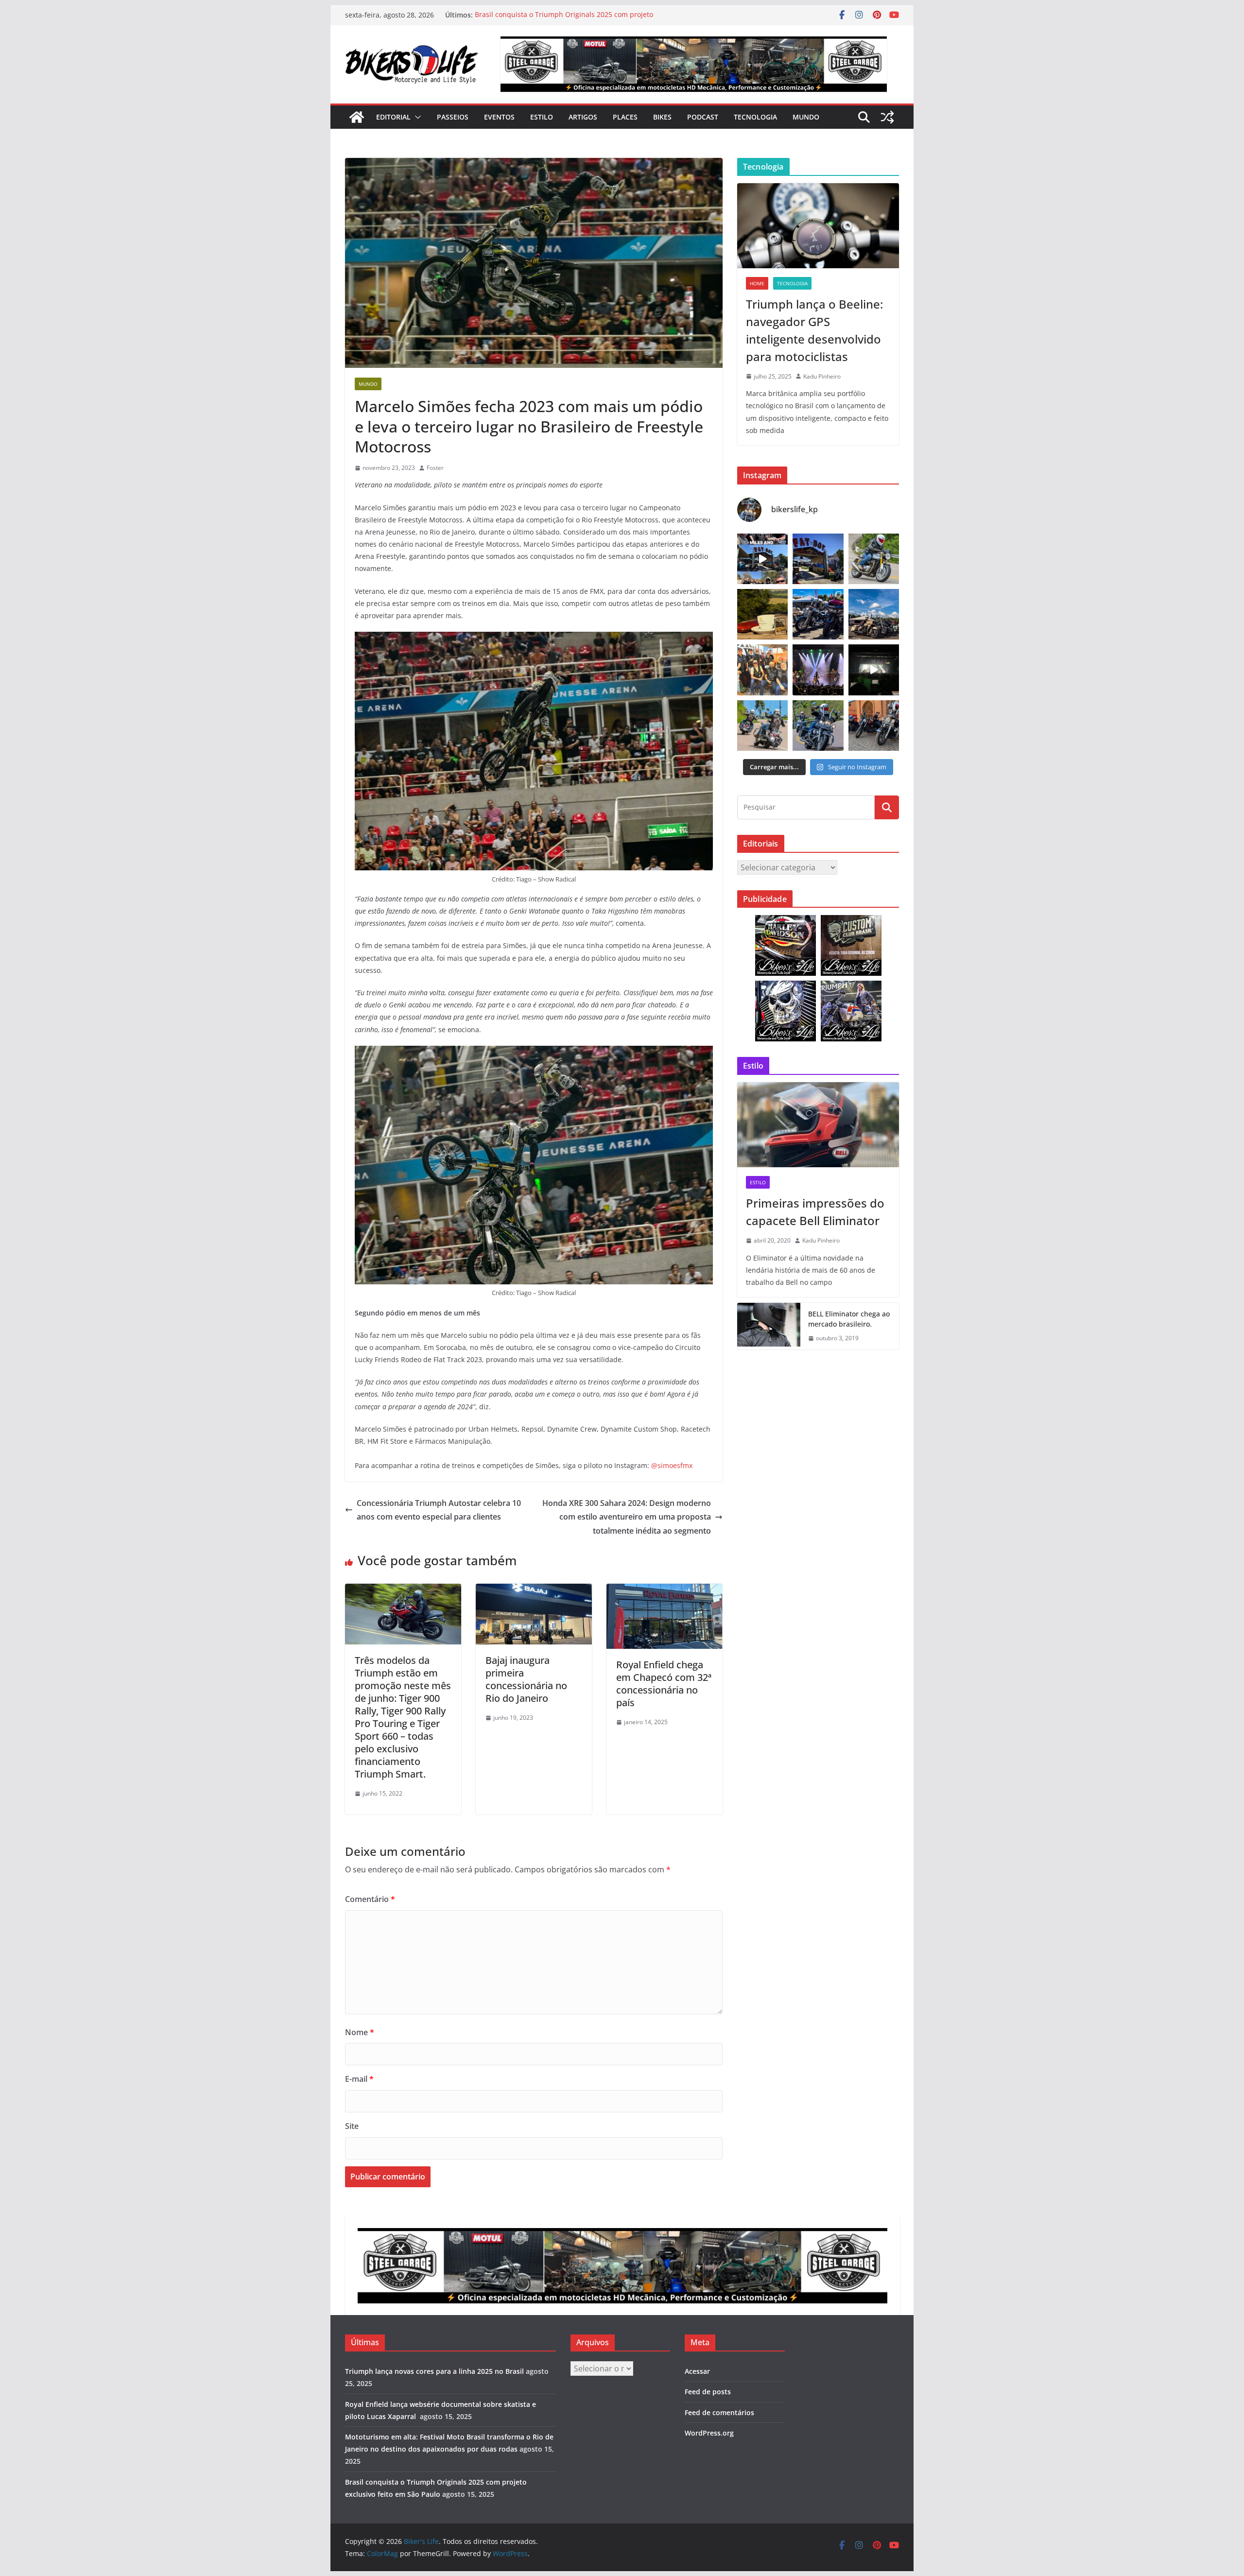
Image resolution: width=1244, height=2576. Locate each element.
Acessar (697, 2371)
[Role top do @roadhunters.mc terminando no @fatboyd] (818, 559)
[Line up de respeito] (874, 614)
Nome (360, 2032)
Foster (435, 468)
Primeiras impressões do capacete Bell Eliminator (815, 1212)
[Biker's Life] (357, 117)
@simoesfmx (672, 1465)
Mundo (806, 117)
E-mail (359, 2079)
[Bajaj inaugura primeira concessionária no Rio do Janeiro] (534, 1591)
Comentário (370, 1899)
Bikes (662, 117)
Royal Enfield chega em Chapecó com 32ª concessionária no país (664, 1684)
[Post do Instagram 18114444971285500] (762, 559)
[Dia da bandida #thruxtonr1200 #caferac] (874, 559)
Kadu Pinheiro (822, 376)
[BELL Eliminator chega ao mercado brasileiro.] (769, 1326)
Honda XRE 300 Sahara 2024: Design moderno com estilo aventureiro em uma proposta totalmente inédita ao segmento (627, 1517)
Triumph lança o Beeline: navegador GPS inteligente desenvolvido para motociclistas (814, 330)
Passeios (453, 117)
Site (352, 2126)
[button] (416, 117)
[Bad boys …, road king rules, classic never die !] (818, 726)
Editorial (393, 117)
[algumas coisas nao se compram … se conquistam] (818, 614)
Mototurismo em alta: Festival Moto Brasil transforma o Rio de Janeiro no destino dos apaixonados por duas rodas (570, 11)
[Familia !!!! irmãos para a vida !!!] (762, 670)
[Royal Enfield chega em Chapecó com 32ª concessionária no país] (665, 1591)
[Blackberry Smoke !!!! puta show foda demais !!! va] (818, 670)
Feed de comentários (719, 2412)
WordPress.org (709, 2433)
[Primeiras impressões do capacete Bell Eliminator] (818, 1125)
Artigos (583, 117)
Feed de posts (708, 2392)
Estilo (542, 117)
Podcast (703, 117)
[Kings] (762, 726)
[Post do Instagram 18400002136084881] (762, 614)
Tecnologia (755, 117)
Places (625, 117)
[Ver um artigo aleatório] (887, 117)
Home (757, 283)
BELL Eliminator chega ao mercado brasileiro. (849, 1319)
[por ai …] (874, 726)
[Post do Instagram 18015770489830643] (874, 670)
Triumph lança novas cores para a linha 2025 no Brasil (434, 2371)
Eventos (499, 117)
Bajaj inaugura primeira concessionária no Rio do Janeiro (526, 1679)
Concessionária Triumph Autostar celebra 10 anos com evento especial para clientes (439, 1510)
